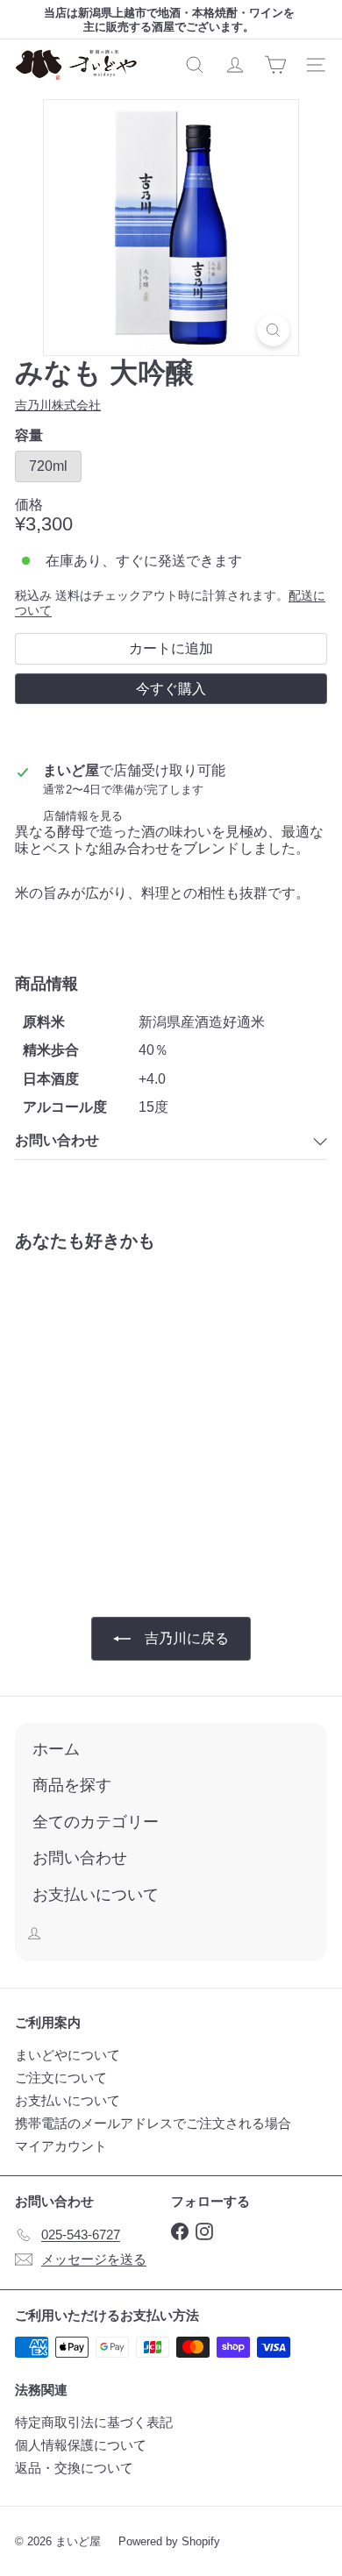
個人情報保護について (81, 2445)
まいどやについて (68, 2055)
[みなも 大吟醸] (125, 1405)
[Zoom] (273, 330)
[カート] (275, 65)
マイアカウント (61, 2146)
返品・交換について (74, 2468)
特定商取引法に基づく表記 (94, 2422)
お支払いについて (68, 2100)
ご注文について (61, 2078)
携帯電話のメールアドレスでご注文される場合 (153, 2123)
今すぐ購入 (171, 689)
